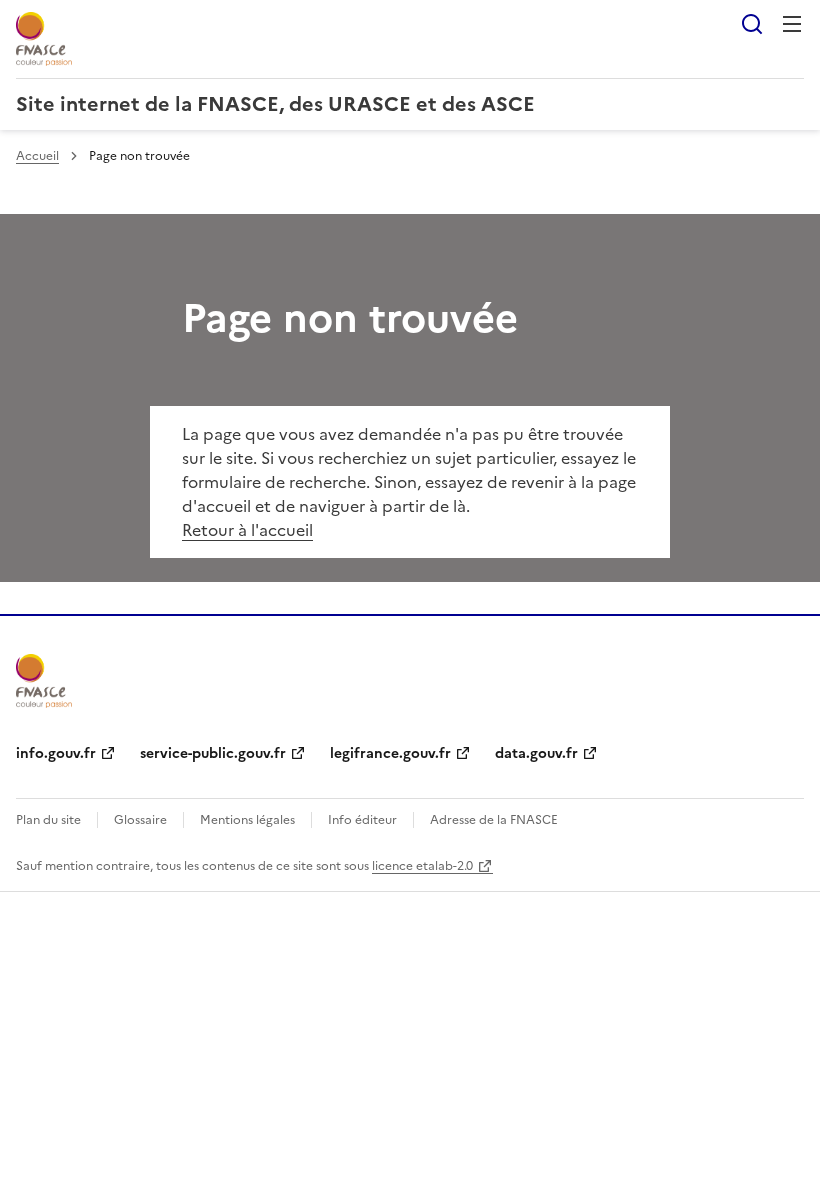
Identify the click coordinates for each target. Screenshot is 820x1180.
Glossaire (140, 820)
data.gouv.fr (536, 753)
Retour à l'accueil (247, 530)
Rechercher (752, 24)
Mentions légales (247, 820)
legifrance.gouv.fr (390, 753)
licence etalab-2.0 (422, 866)
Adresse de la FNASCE (494, 820)
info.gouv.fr (56, 753)
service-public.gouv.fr (213, 753)
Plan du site (48, 820)
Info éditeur (362, 820)
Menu (792, 24)
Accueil (37, 156)
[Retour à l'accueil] (44, 681)
